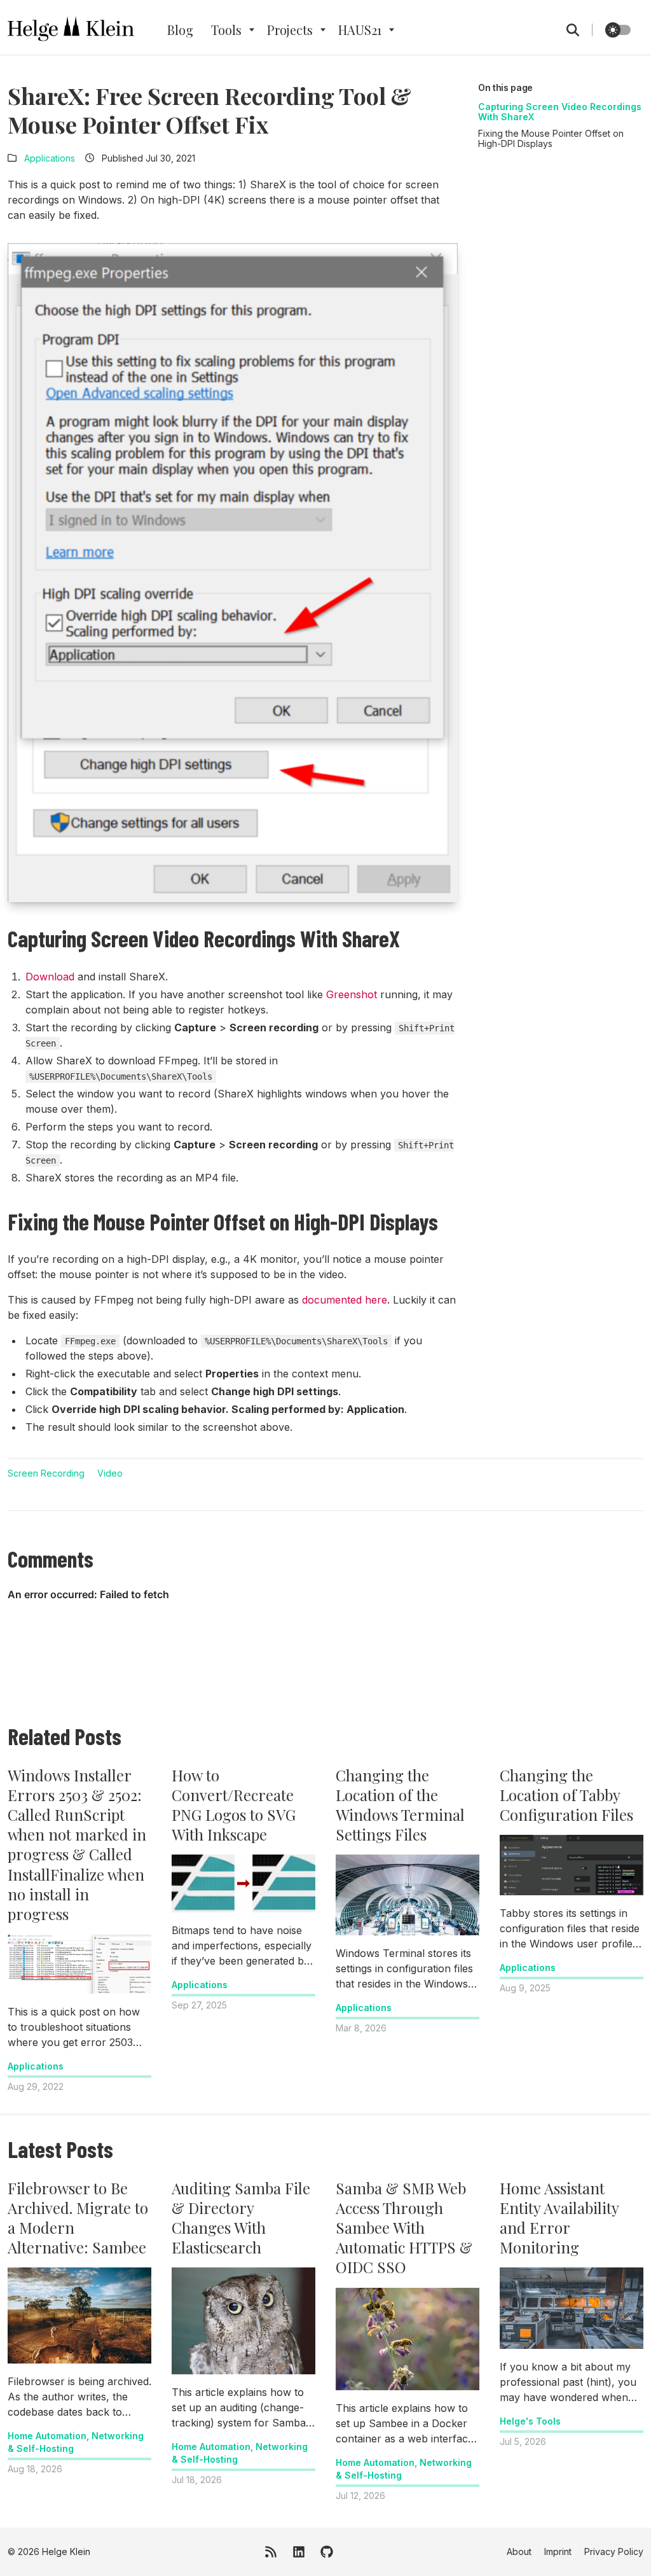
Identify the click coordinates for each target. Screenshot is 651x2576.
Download (50, 977)
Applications (50, 158)
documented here (345, 1300)
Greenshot (352, 994)
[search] (579, 30)
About (519, 2552)
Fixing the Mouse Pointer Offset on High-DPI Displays (551, 138)
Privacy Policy (614, 2552)
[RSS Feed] (271, 2552)
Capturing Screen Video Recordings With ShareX (560, 112)
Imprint (558, 2552)
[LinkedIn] (299, 2552)
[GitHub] (327, 2552)
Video (110, 1473)
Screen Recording (46, 1473)
